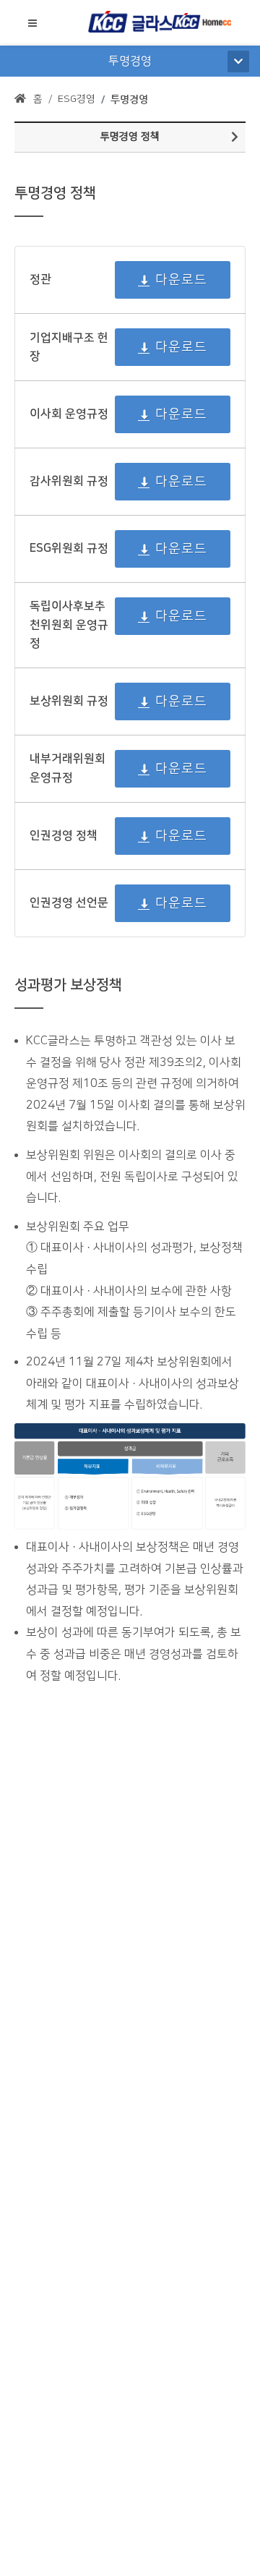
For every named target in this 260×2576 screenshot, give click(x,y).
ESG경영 (77, 99)
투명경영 (129, 99)
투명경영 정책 (130, 137)
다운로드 (181, 280)
